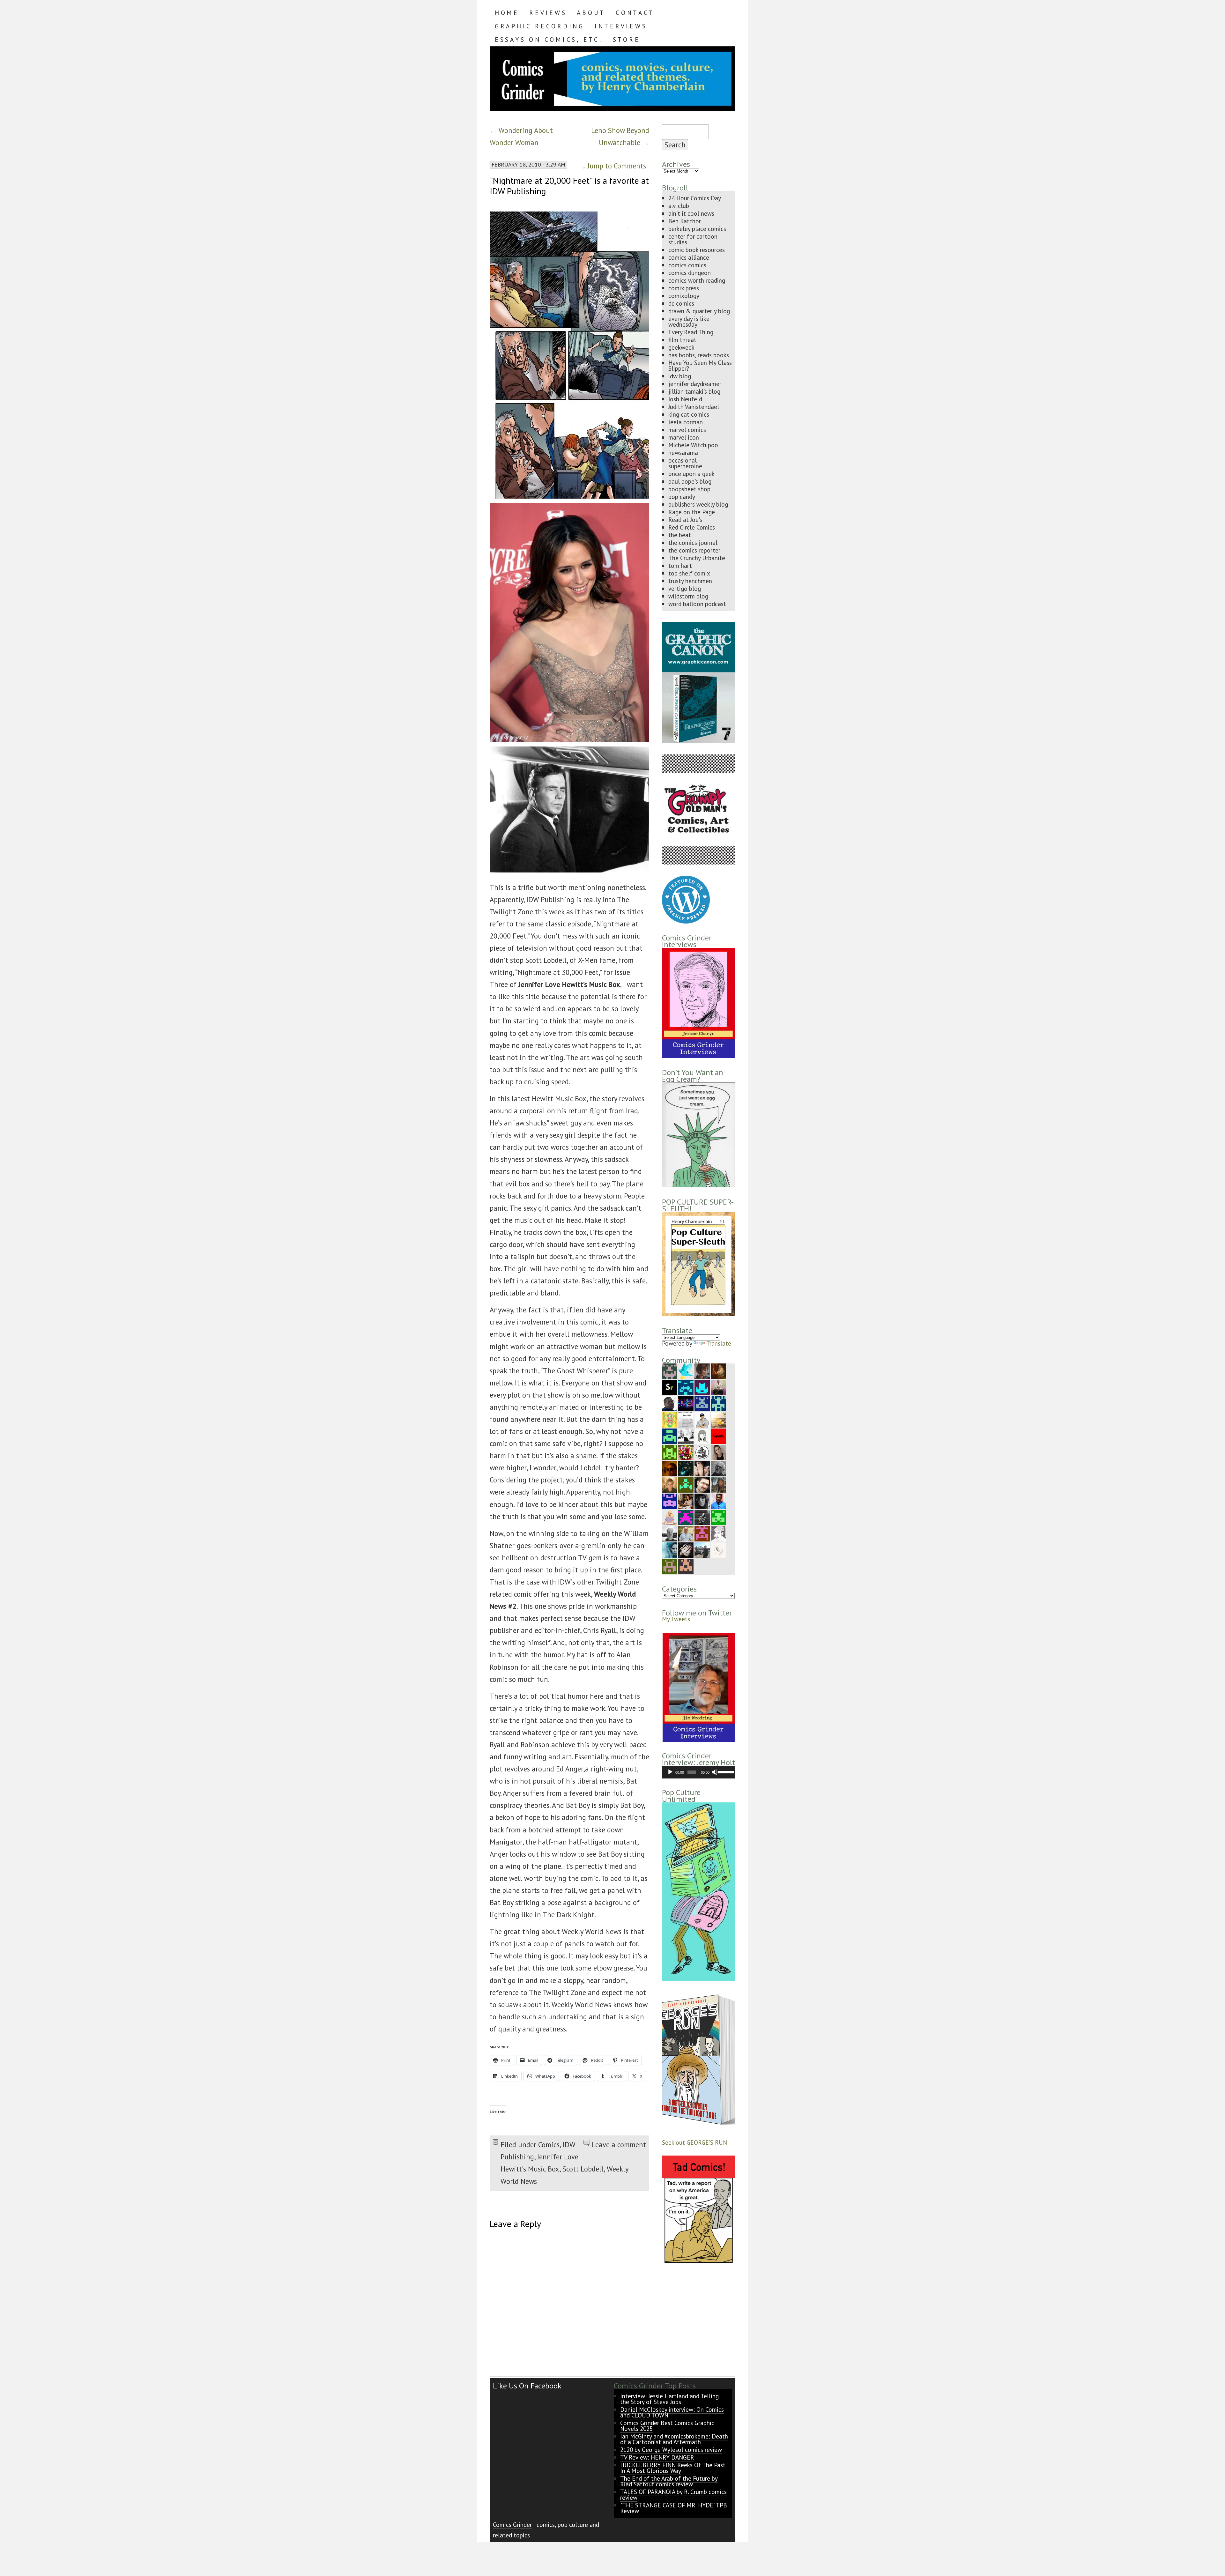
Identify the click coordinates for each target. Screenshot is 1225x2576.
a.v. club (679, 206)
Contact (635, 13)
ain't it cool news (691, 213)
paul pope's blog (690, 481)
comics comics (687, 265)
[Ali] (686, 1370)
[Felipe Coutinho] (702, 1452)
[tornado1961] (670, 1419)
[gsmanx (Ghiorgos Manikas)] (686, 1419)
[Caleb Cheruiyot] (670, 1435)
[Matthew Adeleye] (670, 1452)
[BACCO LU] (718, 1387)
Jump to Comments (614, 166)
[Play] (670, 1772)
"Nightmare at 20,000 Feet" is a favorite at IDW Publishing (569, 186)
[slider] (725, 1771)
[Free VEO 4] (702, 1387)
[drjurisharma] (718, 1419)
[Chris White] (702, 1549)
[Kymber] (670, 1484)
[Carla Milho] (718, 1452)
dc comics (681, 303)
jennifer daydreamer (695, 384)
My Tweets (676, 1619)
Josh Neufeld (685, 399)
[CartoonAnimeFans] (686, 1549)
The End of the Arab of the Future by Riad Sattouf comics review (669, 2481)
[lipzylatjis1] (686, 1566)
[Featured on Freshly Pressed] (686, 921)
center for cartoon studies (693, 239)
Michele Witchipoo (693, 445)
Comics (549, 2145)
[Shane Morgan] (670, 1533)
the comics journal (693, 542)
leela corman (686, 422)
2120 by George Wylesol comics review (671, 2450)
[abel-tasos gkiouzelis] (686, 1387)
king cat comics (689, 414)
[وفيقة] (702, 1500)
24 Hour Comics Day (695, 198)
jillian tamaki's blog (694, 391)
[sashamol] (686, 1452)
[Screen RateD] (670, 1387)
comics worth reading (697, 280)
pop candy (682, 497)
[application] (699, 1772)
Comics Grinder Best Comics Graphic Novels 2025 (667, 2426)
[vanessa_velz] (686, 1484)
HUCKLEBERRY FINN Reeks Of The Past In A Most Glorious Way (673, 2468)
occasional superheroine (685, 463)
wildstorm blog (688, 596)
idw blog (680, 376)
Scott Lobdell (583, 2169)
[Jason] (670, 1403)
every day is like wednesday (689, 321)
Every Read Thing (691, 332)
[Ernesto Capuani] (718, 1370)
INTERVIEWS (621, 26)
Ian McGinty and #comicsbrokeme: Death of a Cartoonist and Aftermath (674, 2439)
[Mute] (715, 1772)
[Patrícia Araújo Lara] (670, 1370)
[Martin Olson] (686, 1435)
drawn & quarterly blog (699, 311)
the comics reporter (694, 550)
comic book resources (697, 250)
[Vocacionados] (718, 1500)
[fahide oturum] (718, 1517)
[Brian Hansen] (686, 1533)
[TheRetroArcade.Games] (686, 1403)
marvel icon (684, 437)
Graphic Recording (540, 26)
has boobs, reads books (699, 355)
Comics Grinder (512, 2524)
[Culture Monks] (718, 1435)
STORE (627, 39)
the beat (680, 535)
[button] (698, 1688)
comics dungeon (690, 273)
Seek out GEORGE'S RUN (694, 2142)
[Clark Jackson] (686, 1468)
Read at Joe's (685, 520)
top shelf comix (689, 573)
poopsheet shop (689, 489)
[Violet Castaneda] (702, 1370)
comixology (684, 296)
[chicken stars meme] (686, 1517)
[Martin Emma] (686, 1500)
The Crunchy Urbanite (697, 558)
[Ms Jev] (670, 1517)
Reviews (548, 13)
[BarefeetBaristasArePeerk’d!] (702, 1468)
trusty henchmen (690, 581)
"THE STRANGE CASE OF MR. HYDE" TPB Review (674, 2508)
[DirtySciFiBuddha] (702, 1419)
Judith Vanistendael (694, 407)
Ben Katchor (685, 221)
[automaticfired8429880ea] (670, 1500)
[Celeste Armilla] (702, 1435)
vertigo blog (685, 588)
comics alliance (689, 257)
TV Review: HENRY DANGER (657, 2457)
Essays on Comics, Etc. (549, 39)
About (591, 13)
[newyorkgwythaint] (702, 1484)
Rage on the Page (692, 512)
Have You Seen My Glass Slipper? (700, 365)
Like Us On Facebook (527, 2386)
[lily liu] (702, 1403)
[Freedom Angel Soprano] (702, 1517)
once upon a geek (691, 474)
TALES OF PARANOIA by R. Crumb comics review (673, 2494)
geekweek (681, 347)
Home (507, 13)
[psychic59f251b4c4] (702, 1533)
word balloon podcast (697, 604)
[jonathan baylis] (718, 1533)
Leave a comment (619, 2145)
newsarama (683, 453)
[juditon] (718, 1468)
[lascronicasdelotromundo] (670, 1549)
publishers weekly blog (698, 504)
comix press (684, 288)
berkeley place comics (697, 229)
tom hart (680, 565)
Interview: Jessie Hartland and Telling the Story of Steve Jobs (669, 2399)
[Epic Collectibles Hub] (718, 1549)
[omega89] (718, 1403)
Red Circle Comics (692, 527)
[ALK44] (718, 1484)
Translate (719, 1343)
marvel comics (687, 430)
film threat (682, 340)
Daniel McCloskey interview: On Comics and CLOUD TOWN (672, 2412)
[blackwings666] (670, 1566)
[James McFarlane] (670, 1468)
